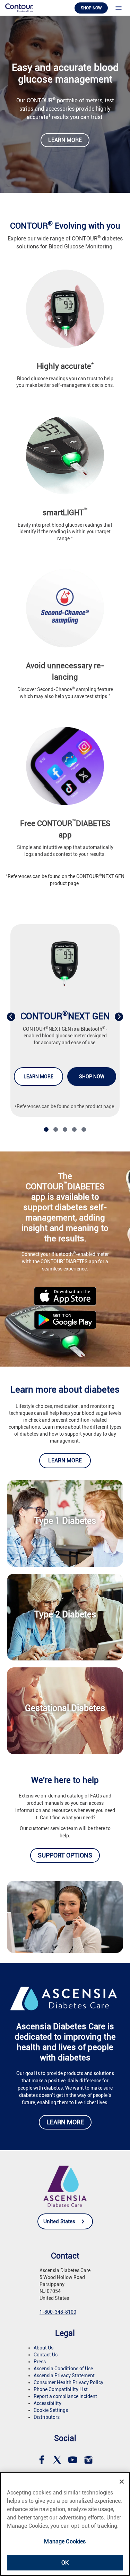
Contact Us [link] (46, 2355)
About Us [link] (44, 2348)
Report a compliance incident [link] (65, 2396)
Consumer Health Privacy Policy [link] (68, 2382)
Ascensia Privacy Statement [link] (64, 2375)
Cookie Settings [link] (51, 2410)
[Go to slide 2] (56, 1129)
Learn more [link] (65, 140)
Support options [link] (65, 1855)
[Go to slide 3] (65, 1129)
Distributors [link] (47, 2417)
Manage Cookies (65, 2541)
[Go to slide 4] (74, 1129)
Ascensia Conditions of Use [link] (63, 2369)
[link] (19, 7)
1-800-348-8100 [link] (58, 2312)
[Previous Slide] (11, 1017)
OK (65, 2563)
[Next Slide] (119, 1017)
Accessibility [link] (47, 2403)
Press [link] (40, 2362)
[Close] (122, 2482)
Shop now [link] (91, 8)
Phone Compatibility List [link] (61, 2389)
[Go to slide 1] (46, 1129)
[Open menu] (119, 8)
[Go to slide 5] (84, 1129)
